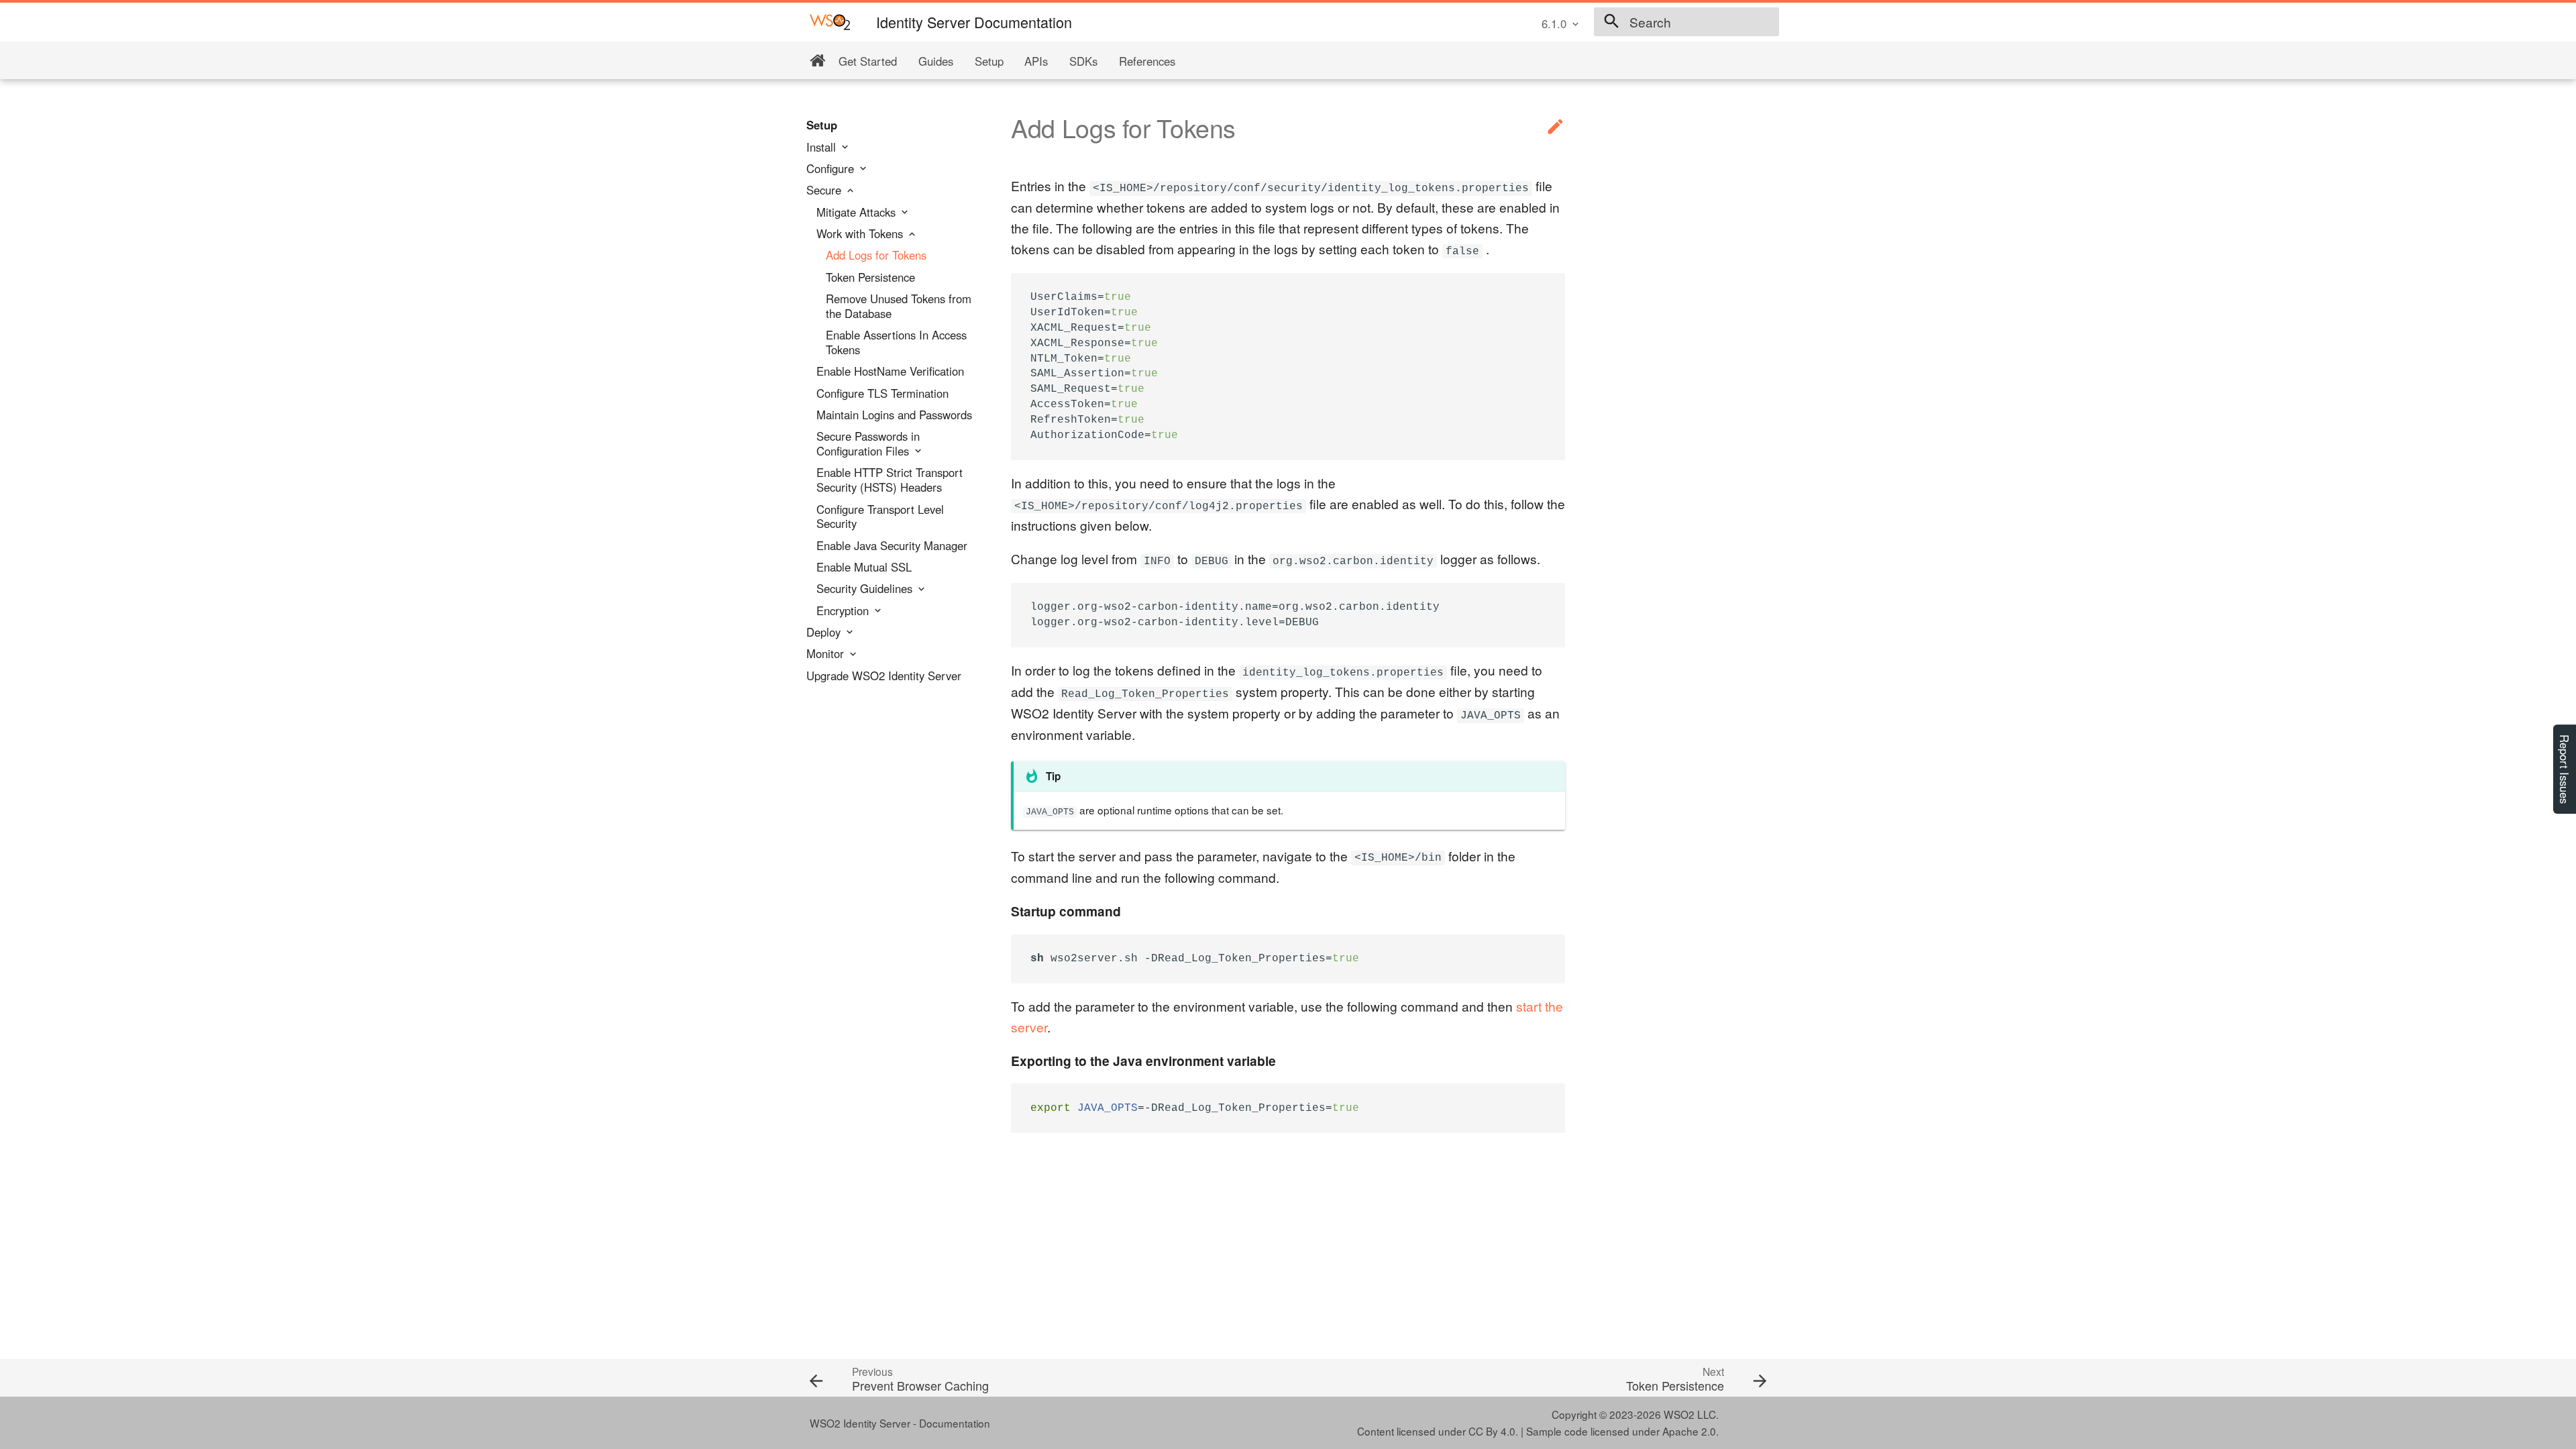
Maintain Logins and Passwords (894, 415)
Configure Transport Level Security (880, 517)
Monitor (827, 654)
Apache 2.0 (1689, 1431)
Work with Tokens (861, 234)
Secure (825, 191)
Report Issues (2565, 769)
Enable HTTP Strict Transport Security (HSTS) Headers (890, 480)
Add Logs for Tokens (876, 256)
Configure (832, 169)
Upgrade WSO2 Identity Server (884, 676)
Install (823, 148)
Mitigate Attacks (858, 213)
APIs (1036, 61)
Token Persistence (870, 278)
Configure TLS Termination (882, 394)
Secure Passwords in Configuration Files (868, 444)
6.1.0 (1554, 23)
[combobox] (1686, 22)
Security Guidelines (866, 589)
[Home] (817, 61)
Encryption (844, 611)
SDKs (1083, 61)
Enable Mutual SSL (864, 568)
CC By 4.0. (1493, 1431)
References (1147, 61)
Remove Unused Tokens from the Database (899, 307)
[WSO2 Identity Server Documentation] (830, 21)
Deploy (825, 633)
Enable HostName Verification (890, 372)
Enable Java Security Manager (892, 546)
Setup (989, 61)
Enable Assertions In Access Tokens (896, 343)
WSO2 (1679, 1414)
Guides (936, 61)
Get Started (868, 61)
